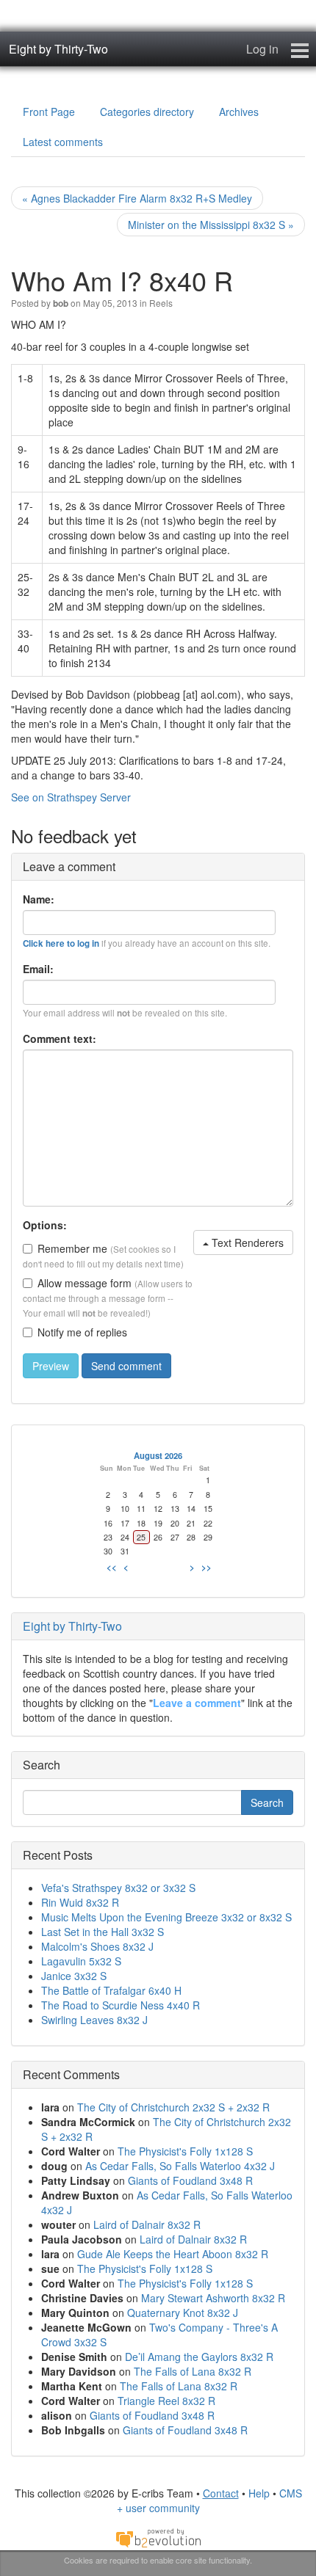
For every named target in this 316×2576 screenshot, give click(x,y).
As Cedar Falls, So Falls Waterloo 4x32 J (180, 2166)
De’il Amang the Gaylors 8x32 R (199, 2357)
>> (207, 1567)
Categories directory (147, 112)
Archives (239, 112)
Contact (221, 2493)
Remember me (72, 1248)
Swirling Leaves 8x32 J (94, 2020)
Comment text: (60, 1038)
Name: (39, 899)
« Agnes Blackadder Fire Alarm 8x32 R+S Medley (137, 198)
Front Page (49, 112)
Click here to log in (61, 943)
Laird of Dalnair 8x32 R (147, 2224)
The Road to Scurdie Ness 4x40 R (121, 2005)
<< (112, 1567)
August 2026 (158, 1455)
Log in (262, 49)
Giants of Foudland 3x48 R (190, 2180)
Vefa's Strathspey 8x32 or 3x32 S (118, 1888)
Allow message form (85, 1283)
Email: (38, 969)
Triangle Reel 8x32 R (166, 2401)
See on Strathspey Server (71, 797)
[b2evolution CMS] (158, 2537)
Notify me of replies (82, 1332)
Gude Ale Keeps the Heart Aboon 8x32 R (173, 2254)
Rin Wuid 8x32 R (80, 1902)
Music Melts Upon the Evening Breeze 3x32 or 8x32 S (166, 1917)
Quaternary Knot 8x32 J (183, 2313)
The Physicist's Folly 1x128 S (185, 2151)
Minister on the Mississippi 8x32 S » (211, 225)
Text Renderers (246, 1242)
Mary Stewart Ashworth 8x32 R (213, 2298)
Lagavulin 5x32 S (81, 1961)
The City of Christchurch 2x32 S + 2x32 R (173, 2107)
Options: (45, 1225)
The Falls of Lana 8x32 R (193, 2371)
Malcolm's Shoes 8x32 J (97, 1946)
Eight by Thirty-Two (58, 49)
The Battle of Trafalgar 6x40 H (111, 1990)
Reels (161, 303)
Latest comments (63, 142)
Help (259, 2493)
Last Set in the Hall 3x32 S (103, 1932)
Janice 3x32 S (74, 1976)
